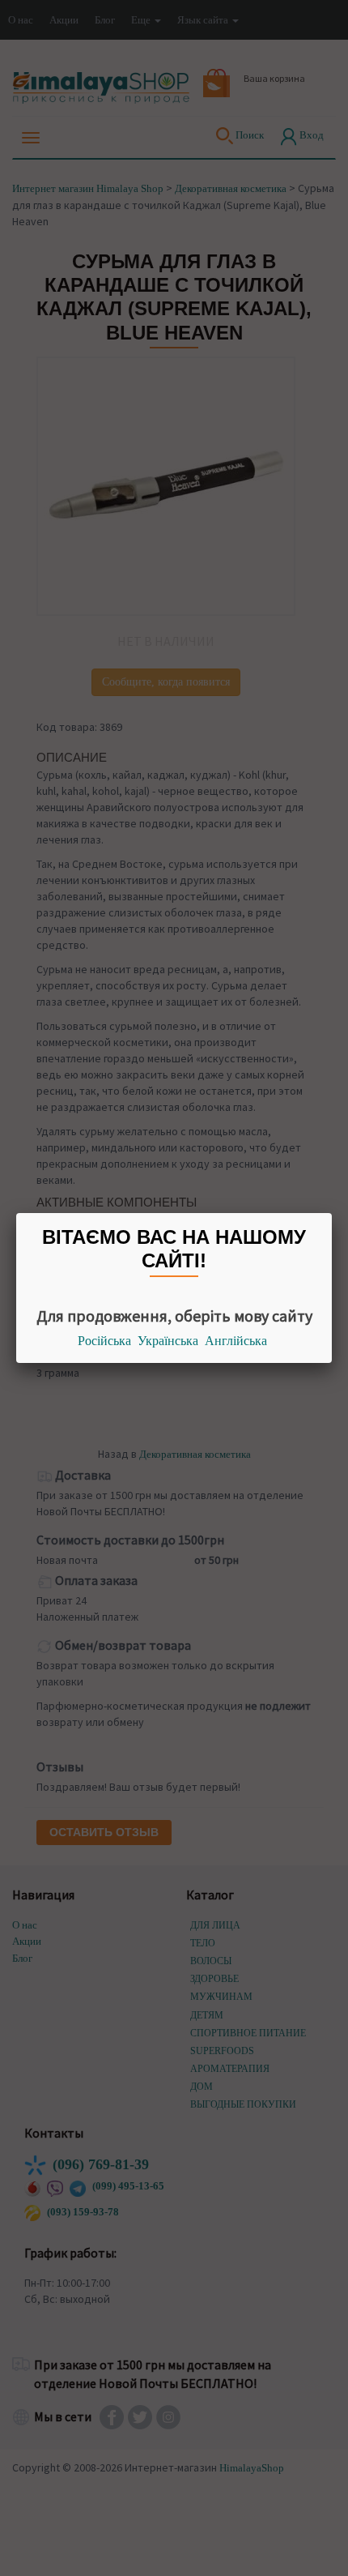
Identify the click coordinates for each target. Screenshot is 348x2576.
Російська (104, 1341)
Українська (168, 1341)
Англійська (236, 1341)
